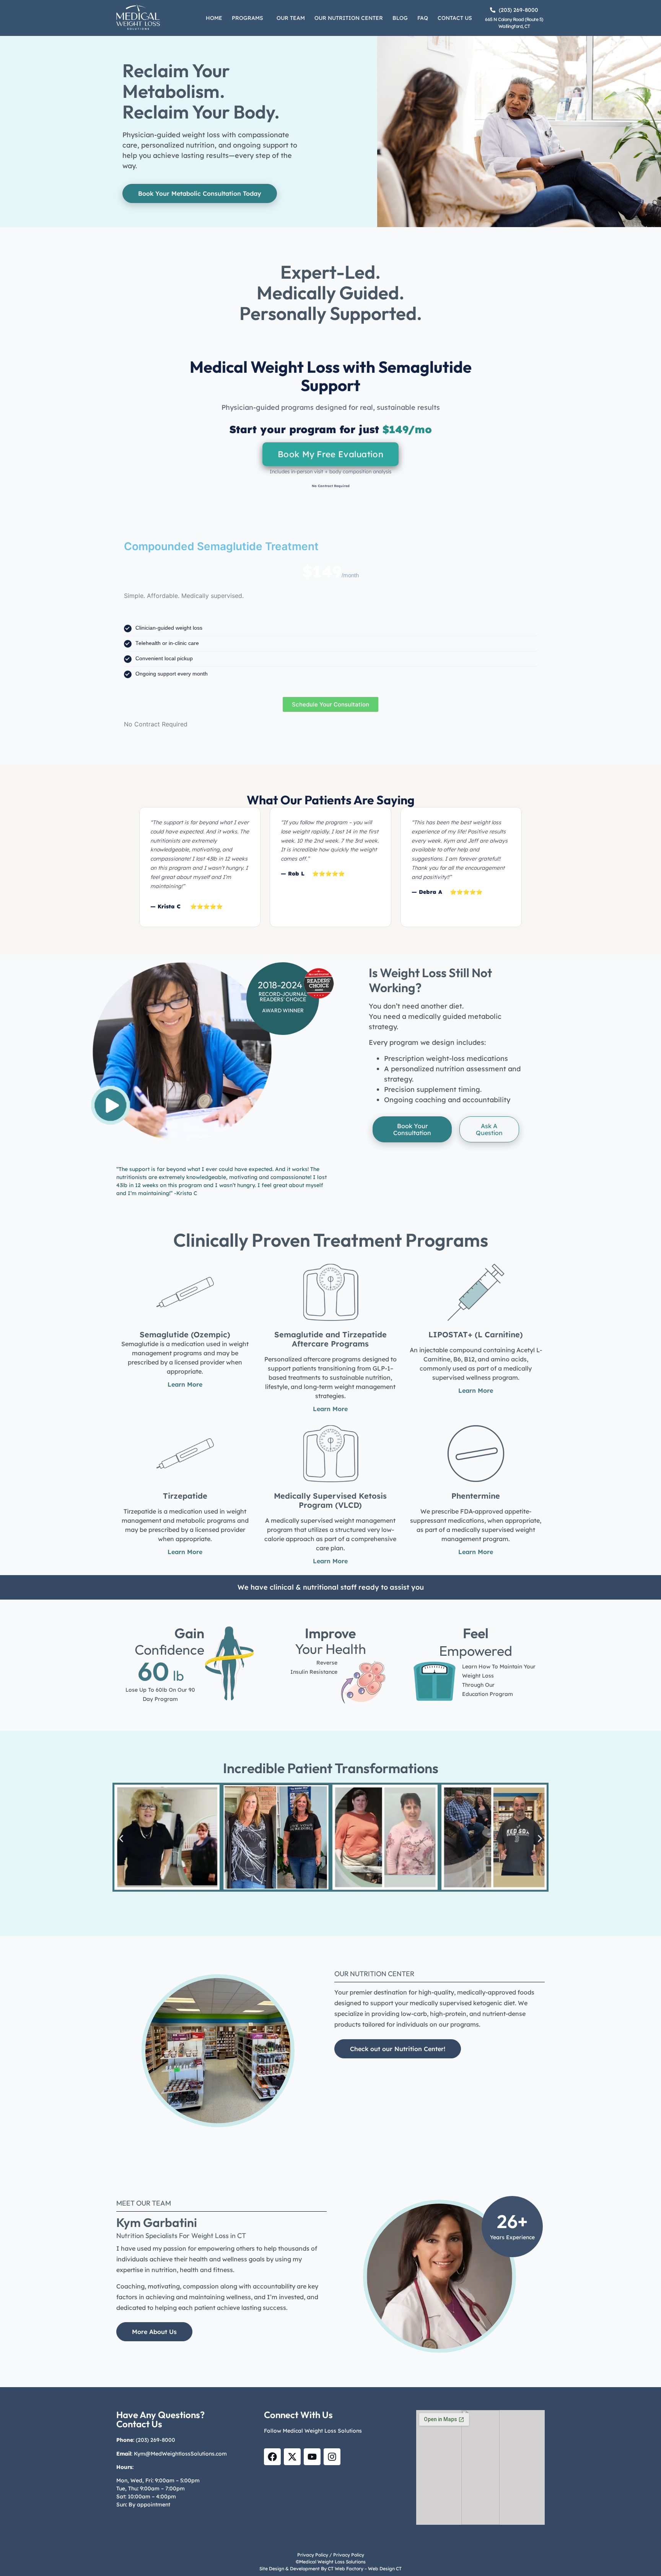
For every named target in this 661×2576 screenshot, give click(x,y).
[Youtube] (312, 2457)
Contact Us (455, 18)
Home (214, 18)
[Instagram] (332, 2457)
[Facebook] (272, 2457)
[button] (249, 18)
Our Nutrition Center (349, 18)
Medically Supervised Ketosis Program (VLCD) (330, 1500)
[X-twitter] (292, 2457)
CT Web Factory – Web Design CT (365, 2569)
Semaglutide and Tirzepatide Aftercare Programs (330, 1339)
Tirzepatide (185, 1496)
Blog (400, 18)
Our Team (291, 18)
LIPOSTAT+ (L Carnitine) (476, 1334)
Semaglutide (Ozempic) (185, 1334)
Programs (247, 18)
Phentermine (476, 1496)
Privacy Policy (313, 2555)
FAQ (423, 18)
